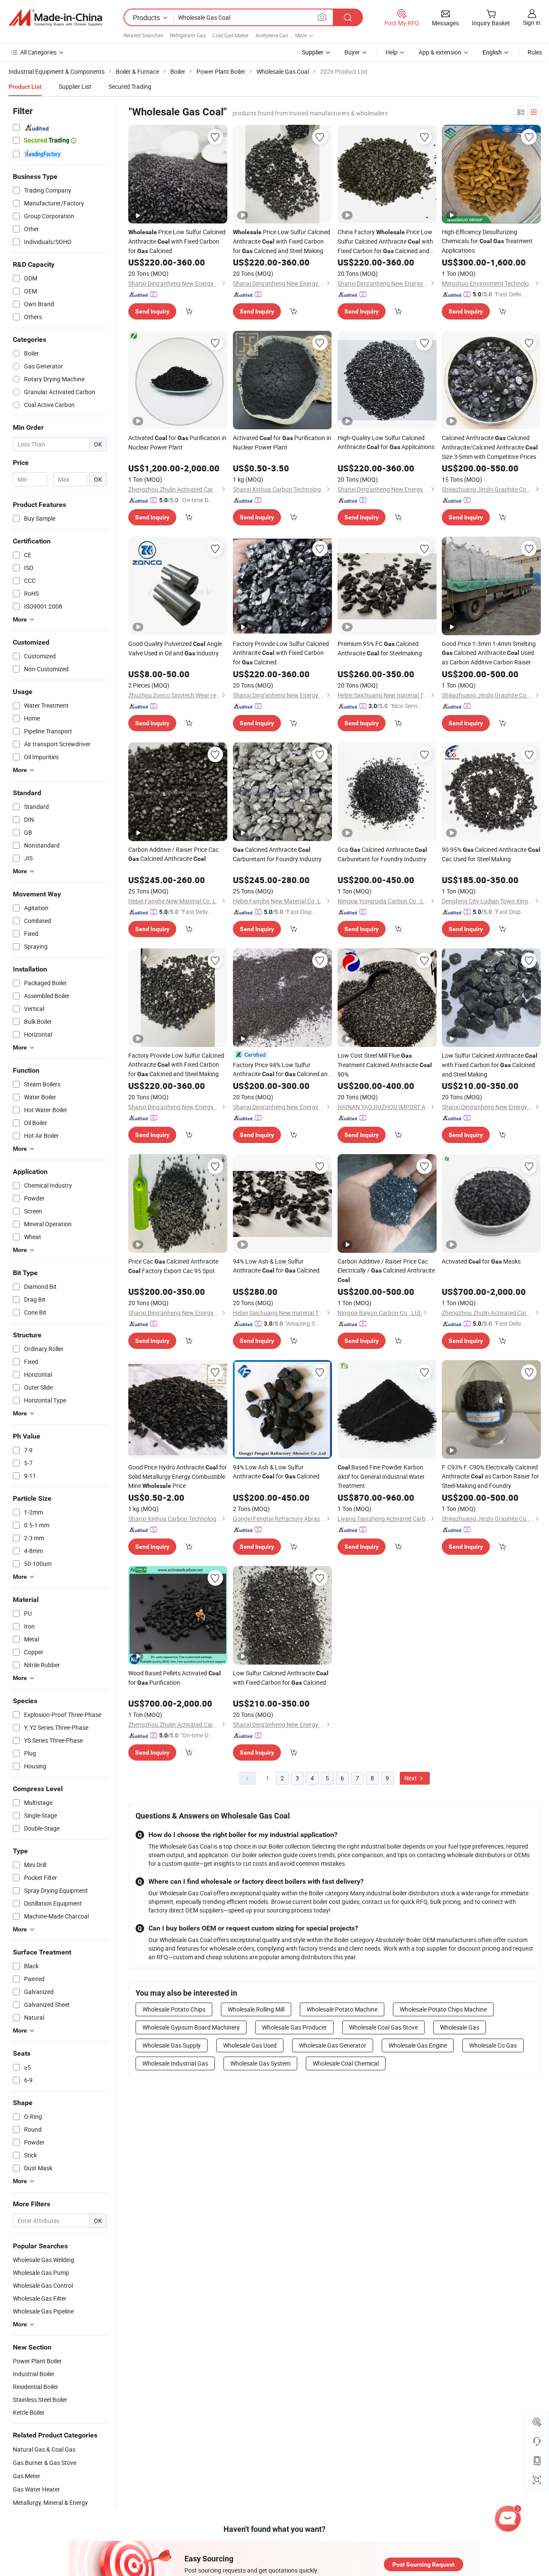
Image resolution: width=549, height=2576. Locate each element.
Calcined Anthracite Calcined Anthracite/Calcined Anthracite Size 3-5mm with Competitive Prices (490, 447)
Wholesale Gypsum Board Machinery (191, 2027)
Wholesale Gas (460, 2027)
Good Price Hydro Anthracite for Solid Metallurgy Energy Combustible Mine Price (178, 1476)
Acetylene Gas (272, 35)
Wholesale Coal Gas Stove (383, 2027)
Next (411, 1778)
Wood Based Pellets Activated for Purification (175, 1678)
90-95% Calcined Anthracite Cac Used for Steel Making (491, 854)
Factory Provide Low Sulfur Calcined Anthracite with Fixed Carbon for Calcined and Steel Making (176, 1065)
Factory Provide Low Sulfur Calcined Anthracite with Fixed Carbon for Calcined (281, 653)
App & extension (440, 52)
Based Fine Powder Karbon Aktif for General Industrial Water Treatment (381, 1476)
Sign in (532, 23)
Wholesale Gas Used (250, 2045)
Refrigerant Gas (188, 35)
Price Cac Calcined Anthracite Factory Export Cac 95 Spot (173, 1266)
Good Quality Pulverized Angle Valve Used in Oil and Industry (175, 648)
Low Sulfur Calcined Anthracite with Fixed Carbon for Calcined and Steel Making (490, 1065)
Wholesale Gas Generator (333, 2045)
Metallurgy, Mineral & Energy (50, 2502)
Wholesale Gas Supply (172, 2045)
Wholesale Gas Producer (294, 2027)
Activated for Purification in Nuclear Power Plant (177, 442)
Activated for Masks (481, 1261)
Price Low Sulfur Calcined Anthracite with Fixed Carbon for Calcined (177, 241)
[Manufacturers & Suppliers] (55, 18)
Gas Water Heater (36, 2489)
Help (392, 52)
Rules (535, 52)
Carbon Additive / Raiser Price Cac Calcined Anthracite (173, 854)
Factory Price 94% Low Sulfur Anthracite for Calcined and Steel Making (282, 1070)
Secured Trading (130, 86)
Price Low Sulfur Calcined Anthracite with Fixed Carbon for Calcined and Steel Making (282, 241)
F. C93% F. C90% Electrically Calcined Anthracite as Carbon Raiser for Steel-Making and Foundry (490, 1476)
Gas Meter (27, 2476)
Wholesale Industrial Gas (175, 2063)
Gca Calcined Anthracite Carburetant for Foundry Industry (382, 854)
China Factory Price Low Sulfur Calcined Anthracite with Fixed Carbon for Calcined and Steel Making (385, 242)
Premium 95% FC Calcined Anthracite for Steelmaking (380, 648)
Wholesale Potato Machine (342, 2009)
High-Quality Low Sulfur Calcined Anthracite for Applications (386, 442)
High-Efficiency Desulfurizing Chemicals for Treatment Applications (487, 241)
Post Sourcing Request (424, 2564)
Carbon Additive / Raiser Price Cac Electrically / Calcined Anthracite (386, 1270)
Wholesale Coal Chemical (346, 2063)
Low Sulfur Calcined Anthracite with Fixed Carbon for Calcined (281, 1678)
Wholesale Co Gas (493, 2045)
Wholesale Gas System (260, 2063)
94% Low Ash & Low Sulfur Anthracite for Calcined (276, 1266)
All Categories (38, 52)
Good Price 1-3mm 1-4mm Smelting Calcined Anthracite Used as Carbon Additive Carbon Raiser (489, 653)
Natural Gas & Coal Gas (44, 2449)
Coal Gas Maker (231, 35)
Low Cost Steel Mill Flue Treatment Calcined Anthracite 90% (385, 1065)
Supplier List (75, 86)
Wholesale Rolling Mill (256, 2009)
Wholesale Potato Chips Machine (443, 2009)
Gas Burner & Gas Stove (45, 2463)
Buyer (352, 52)
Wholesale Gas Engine (418, 2045)
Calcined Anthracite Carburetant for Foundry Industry (277, 854)
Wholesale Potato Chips (174, 2009)
